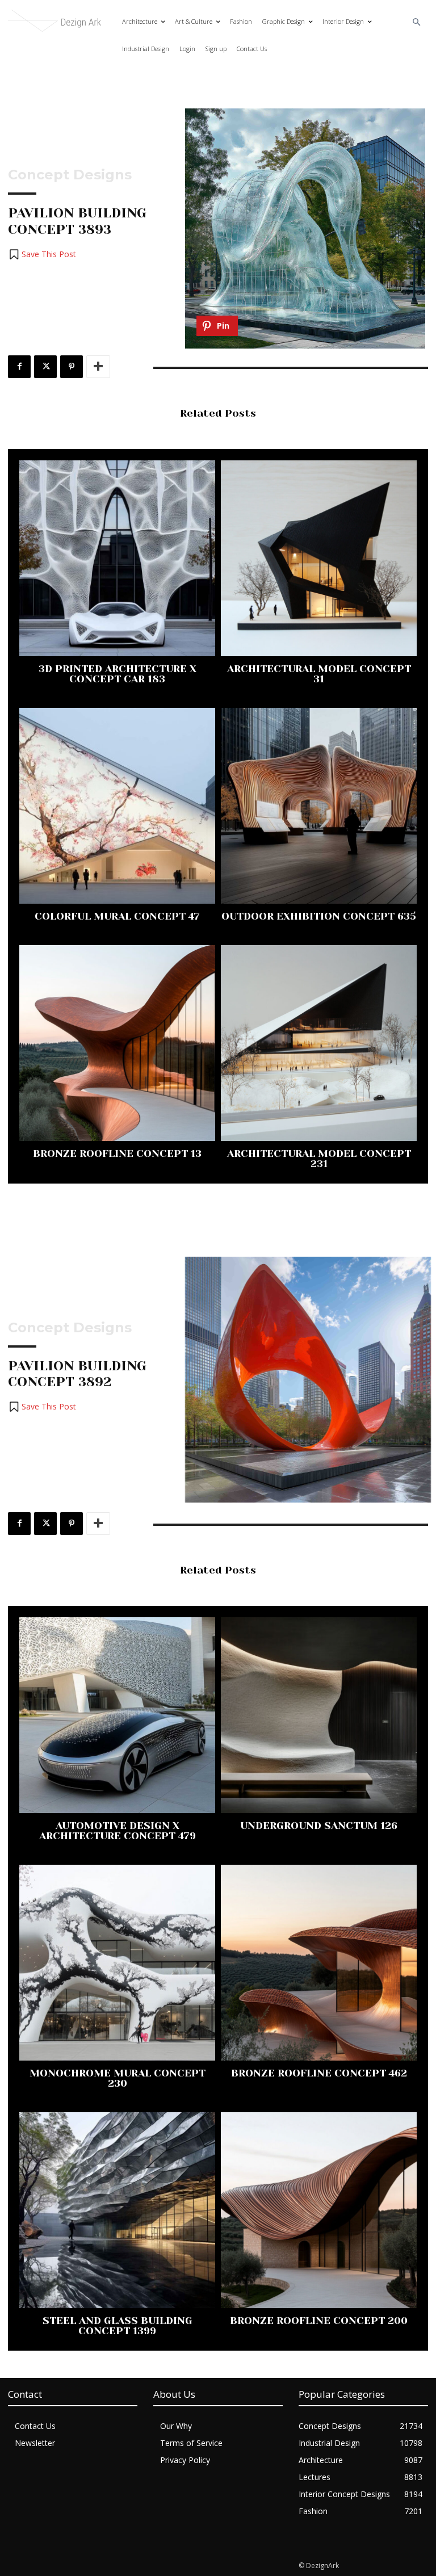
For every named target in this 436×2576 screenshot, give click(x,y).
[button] (417, 22)
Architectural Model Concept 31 (319, 674)
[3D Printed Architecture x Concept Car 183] (117, 558)
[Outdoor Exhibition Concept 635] (319, 806)
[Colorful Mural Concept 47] (117, 806)
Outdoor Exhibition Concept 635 (319, 916)
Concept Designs (70, 175)
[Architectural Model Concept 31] (319, 558)
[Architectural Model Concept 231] (319, 1043)
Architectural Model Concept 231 (319, 1159)
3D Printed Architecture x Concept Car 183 (118, 674)
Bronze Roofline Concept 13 (117, 1153)
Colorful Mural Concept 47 (117, 916)
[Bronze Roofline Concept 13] (117, 1043)
